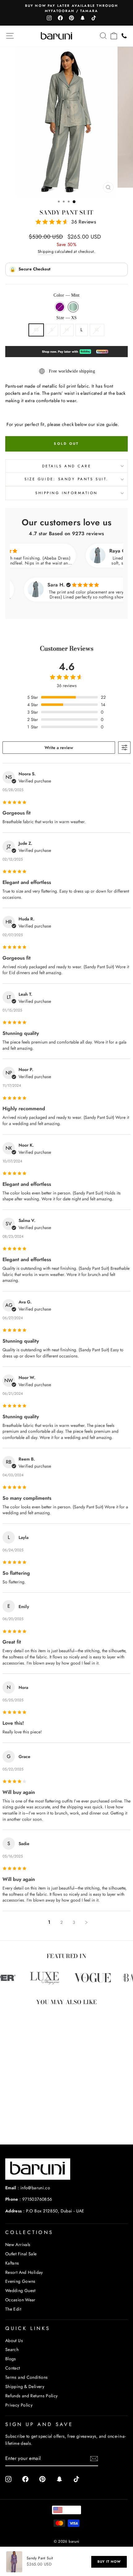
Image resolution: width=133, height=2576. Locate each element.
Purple (60, 307)
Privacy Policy (19, 2405)
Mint (73, 307)
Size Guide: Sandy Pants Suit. (66, 479)
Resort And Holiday (24, 2272)
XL (97, 330)
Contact (13, 2368)
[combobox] (66, 2510)
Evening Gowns (20, 2281)
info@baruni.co (35, 2188)
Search (12, 2349)
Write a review (59, 748)
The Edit (13, 2309)
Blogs (11, 2359)
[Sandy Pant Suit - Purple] (25, 2123)
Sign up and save (39, 2424)
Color (66, 295)
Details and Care (67, 466)
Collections (29, 2232)
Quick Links (28, 2328)
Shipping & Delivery (25, 2386)
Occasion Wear (20, 2300)
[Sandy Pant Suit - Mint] (32, 2123)
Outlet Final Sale (21, 2254)
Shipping (46, 252)
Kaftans (12, 2263)
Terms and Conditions (26, 2377)
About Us (14, 2340)
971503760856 (37, 2199)
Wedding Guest (20, 2290)
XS (36, 330)
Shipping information (66, 493)
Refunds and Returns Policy (32, 2396)
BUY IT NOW (109, 2561)
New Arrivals (18, 2245)
